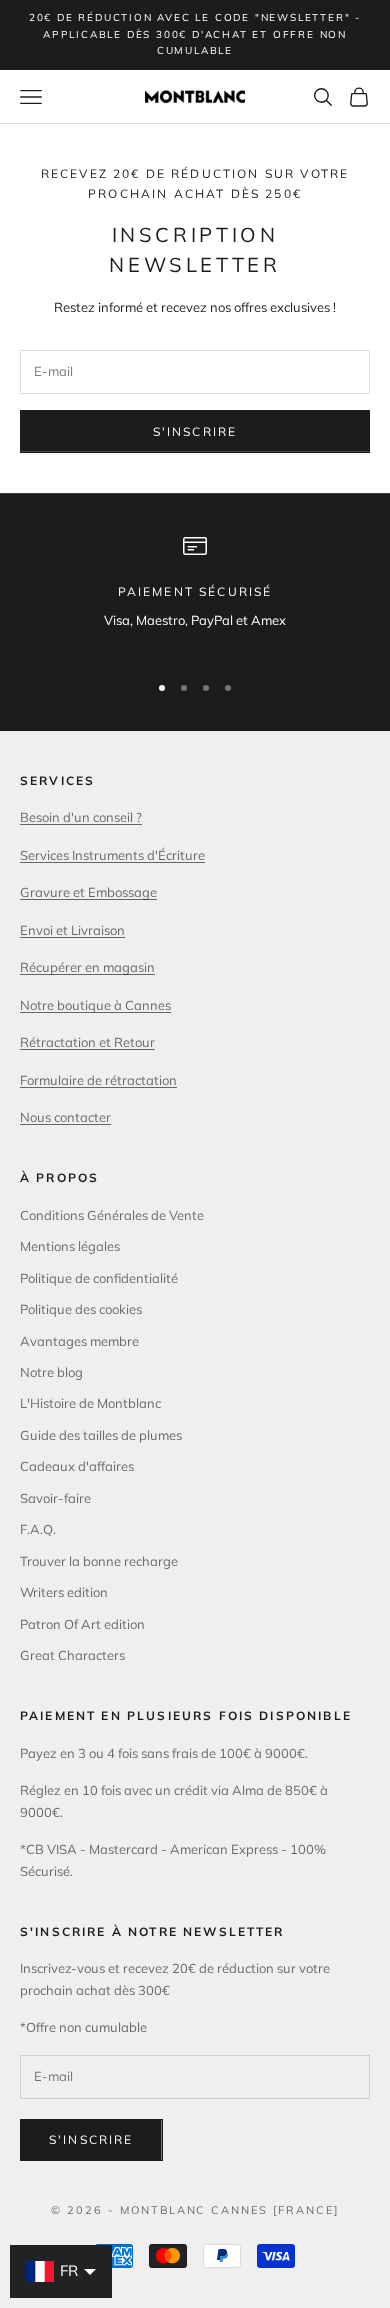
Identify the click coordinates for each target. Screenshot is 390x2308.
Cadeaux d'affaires (77, 1466)
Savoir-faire (55, 1498)
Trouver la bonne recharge (99, 1561)
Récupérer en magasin (87, 967)
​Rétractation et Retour (87, 1042)
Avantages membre (79, 1341)
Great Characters (72, 1655)
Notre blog (51, 1372)
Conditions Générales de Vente (112, 1215)
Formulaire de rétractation (98, 1080)
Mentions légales (70, 1246)
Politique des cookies (81, 1309)
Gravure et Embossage (88, 892)
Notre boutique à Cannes (95, 1005)
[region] (195, 593)
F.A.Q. (38, 1529)
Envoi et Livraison (72, 930)
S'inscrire (195, 431)
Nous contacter (65, 1117)
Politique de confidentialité (99, 1278)
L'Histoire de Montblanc (90, 1403)
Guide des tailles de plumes (101, 1435)
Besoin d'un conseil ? (81, 817)
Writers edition (64, 1592)
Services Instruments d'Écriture (112, 855)
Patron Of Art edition (82, 1624)
